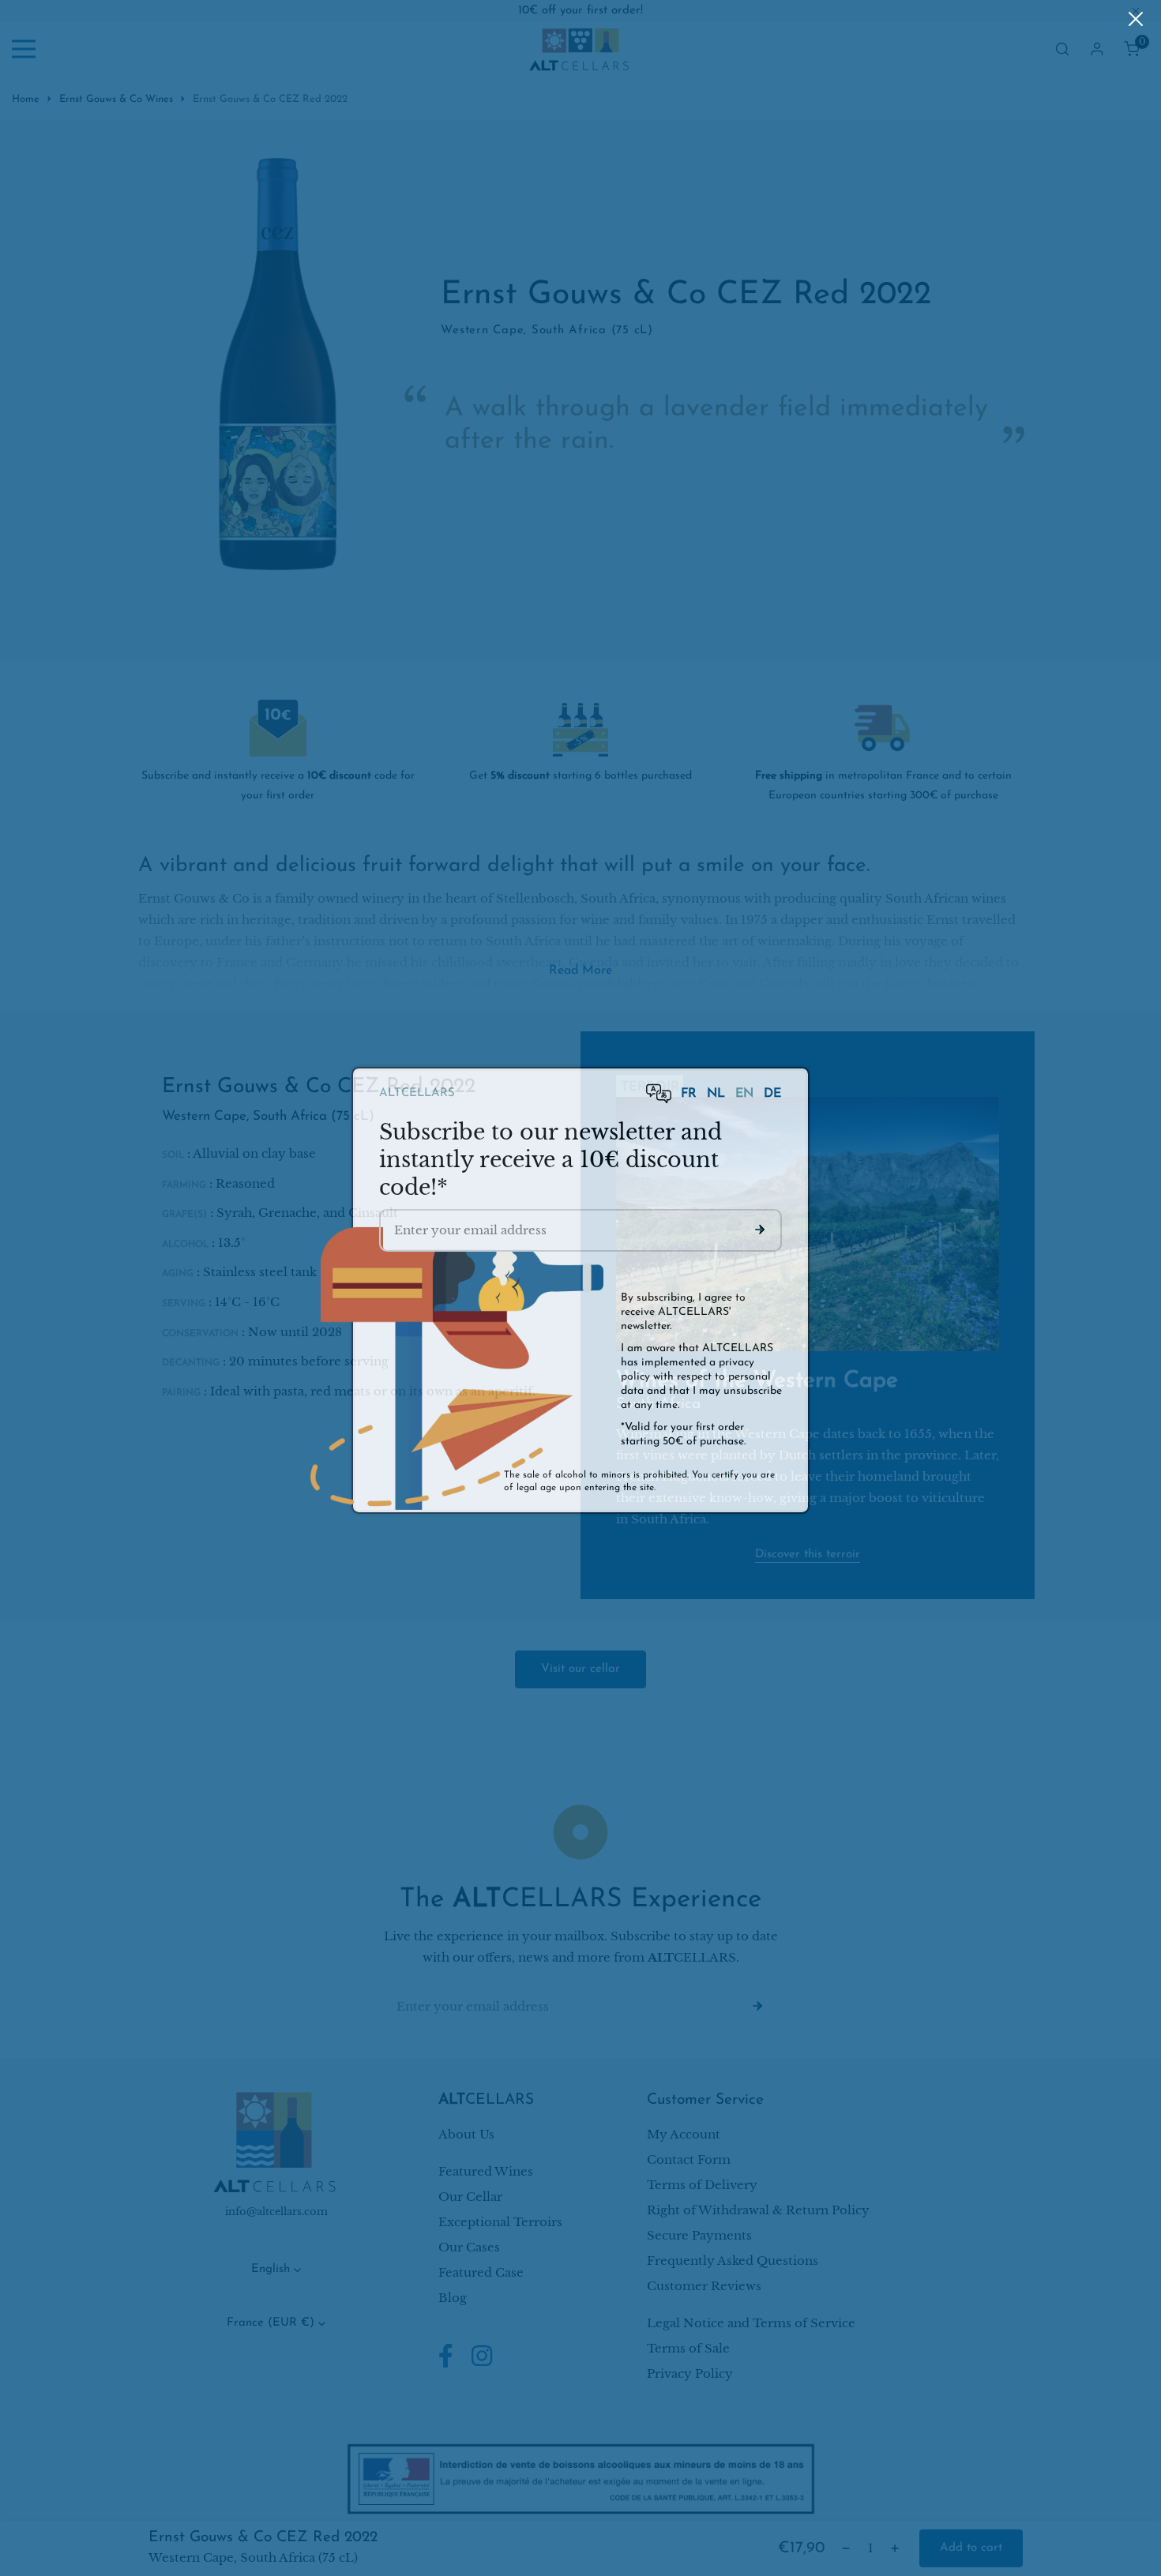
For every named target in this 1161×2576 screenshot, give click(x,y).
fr (691, 1091)
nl (718, 1091)
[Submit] (760, 1227)
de (772, 1091)
